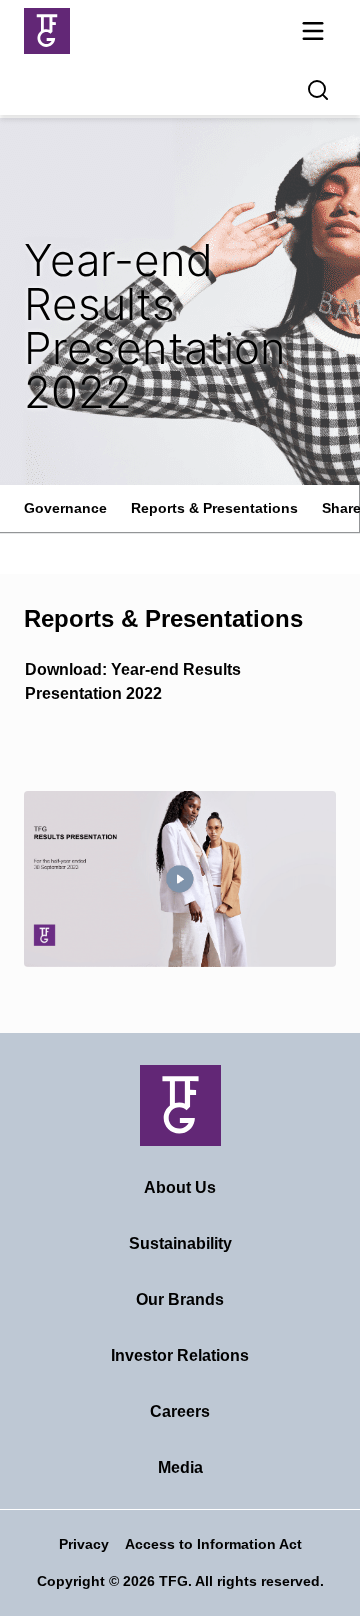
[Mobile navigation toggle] (313, 34)
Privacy (84, 1544)
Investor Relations (180, 1355)
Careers (180, 1411)
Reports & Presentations (214, 508)
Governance (65, 508)
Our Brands (180, 1299)
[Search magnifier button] (318, 90)
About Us (180, 1187)
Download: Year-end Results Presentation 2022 (133, 681)
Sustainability (180, 1243)
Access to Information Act (213, 1544)
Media (180, 1467)
